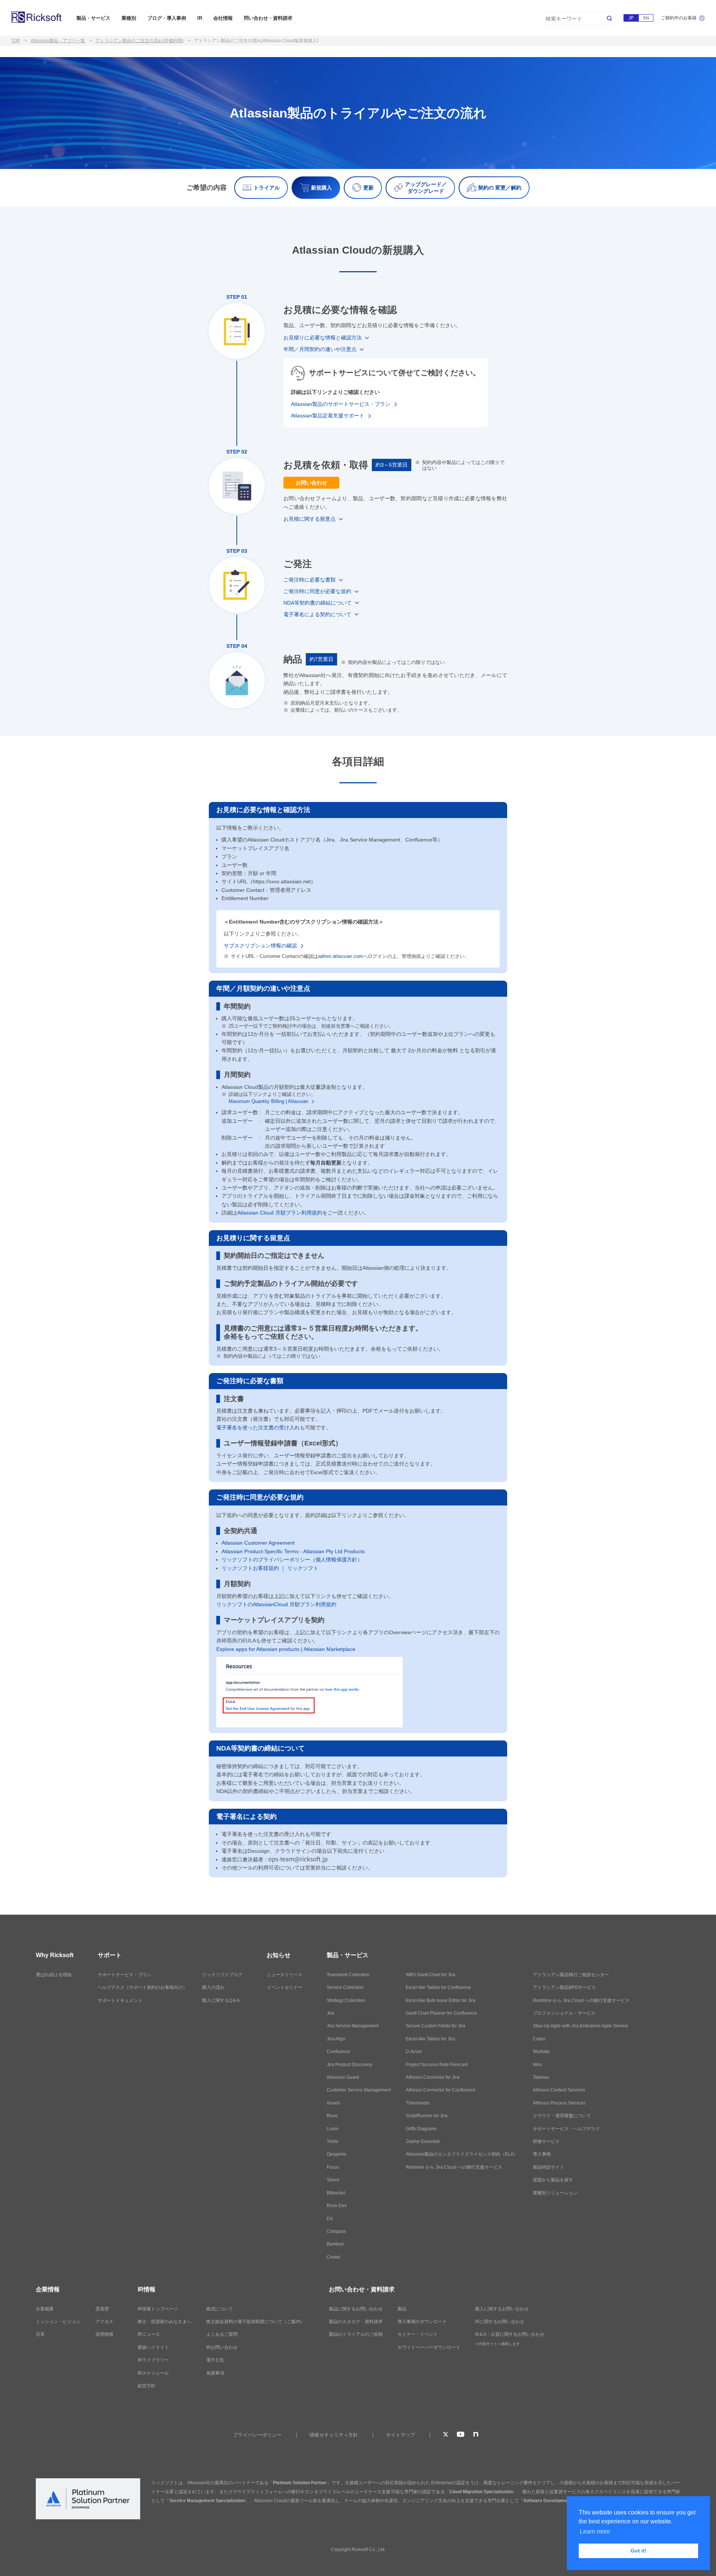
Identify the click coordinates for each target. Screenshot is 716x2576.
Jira (330, 2013)
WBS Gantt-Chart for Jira (431, 1975)
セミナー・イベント (418, 2334)
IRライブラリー (153, 2360)
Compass (336, 2231)
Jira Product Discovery (349, 2065)
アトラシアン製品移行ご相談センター (571, 1975)
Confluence (338, 2052)
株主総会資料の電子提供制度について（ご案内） (255, 2322)
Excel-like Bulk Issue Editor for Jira (441, 2000)
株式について (220, 2309)
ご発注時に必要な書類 (310, 580)
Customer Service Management (359, 2090)
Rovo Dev (337, 2206)
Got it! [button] (639, 2551)
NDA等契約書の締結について (318, 603)
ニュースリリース (285, 1975)
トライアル (267, 188)
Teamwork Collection (348, 1975)
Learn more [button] (595, 2531)
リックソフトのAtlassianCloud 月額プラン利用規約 (276, 1604)
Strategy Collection (346, 2000)
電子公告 (215, 2360)
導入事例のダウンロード (422, 2322)
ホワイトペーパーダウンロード (429, 2347)
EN (646, 18)
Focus (333, 2167)
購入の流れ (213, 1987)
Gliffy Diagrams (421, 2129)
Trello (332, 2141)
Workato (541, 2052)
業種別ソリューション (555, 2193)
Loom (332, 2129)
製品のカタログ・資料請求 (356, 2322)
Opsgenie (337, 2154)
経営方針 (147, 2386)
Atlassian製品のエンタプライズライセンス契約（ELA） (462, 2154)
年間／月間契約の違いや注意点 (320, 349)
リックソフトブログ (222, 1975)
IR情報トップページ (158, 2309)
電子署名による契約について (317, 614)
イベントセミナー (285, 1987)
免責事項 (215, 2373)
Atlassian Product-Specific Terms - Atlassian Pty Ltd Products (293, 1551)
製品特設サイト (549, 2167)
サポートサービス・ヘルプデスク (566, 2129)
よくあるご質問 (222, 2334)
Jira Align (336, 2039)
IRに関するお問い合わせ (500, 2322)
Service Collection (345, 1987)
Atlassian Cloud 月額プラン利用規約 (280, 1213)
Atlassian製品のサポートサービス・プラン (341, 404)
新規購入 (321, 188)
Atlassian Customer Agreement (258, 1543)
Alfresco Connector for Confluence (441, 2090)
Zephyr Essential (423, 2141)
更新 (368, 188)
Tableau (541, 2077)
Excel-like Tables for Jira (430, 2039)
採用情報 (104, 2334)
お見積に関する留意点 (310, 519)
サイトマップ (401, 2435)
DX (330, 2219)
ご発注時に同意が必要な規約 (317, 591)
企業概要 (45, 2309)
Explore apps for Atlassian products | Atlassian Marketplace (286, 1649)
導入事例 (542, 2154)
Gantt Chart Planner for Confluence (441, 2013)
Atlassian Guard (343, 2077)
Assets (333, 2103)
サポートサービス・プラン (125, 1975)
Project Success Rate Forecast (437, 2065)
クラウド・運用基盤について (562, 2116)
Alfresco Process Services (559, 2103)
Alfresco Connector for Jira (433, 2077)
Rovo (332, 2116)
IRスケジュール (153, 2373)
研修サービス (546, 2141)
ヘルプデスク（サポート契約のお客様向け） (142, 1987)
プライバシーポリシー (257, 2435)
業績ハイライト (153, 2347)
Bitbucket (336, 2193)
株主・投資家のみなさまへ (164, 2322)
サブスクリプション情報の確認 (260, 946)
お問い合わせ (311, 483)
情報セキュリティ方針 (334, 2435)
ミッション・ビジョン (58, 2322)
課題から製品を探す (553, 2180)
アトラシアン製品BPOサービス (564, 1987)
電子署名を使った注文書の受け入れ (258, 1428)
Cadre (539, 2039)
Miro (537, 2065)
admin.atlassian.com (340, 956)
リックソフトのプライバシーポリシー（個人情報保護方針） (292, 1560)
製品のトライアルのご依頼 (356, 2334)
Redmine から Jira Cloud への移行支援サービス (454, 2167)
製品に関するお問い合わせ (356, 2309)
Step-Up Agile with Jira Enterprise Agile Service (581, 2026)
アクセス (104, 2322)
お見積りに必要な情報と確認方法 (323, 338)
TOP (16, 41)
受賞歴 (102, 2309)
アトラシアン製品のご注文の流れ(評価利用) (139, 41)
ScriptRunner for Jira (427, 2116)
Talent (333, 2180)
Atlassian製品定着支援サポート (328, 416)
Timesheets (417, 2103)
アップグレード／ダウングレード (426, 188)
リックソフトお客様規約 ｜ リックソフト (270, 1568)
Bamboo (335, 2244)
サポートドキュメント (120, 2000)
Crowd (333, 2257)
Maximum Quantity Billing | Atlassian (268, 1101)
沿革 (40, 2334)
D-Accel (414, 2052)
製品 (402, 2309)
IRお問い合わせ (222, 2347)
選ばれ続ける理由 (54, 1975)
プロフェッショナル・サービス (564, 2013)
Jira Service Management (353, 2026)
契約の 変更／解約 (500, 188)
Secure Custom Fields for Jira (436, 2026)
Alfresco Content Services (559, 2090)
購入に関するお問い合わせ (502, 2309)
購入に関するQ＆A (221, 2000)
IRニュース (149, 2334)
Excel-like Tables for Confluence (438, 1987)
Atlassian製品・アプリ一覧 (58, 41)
